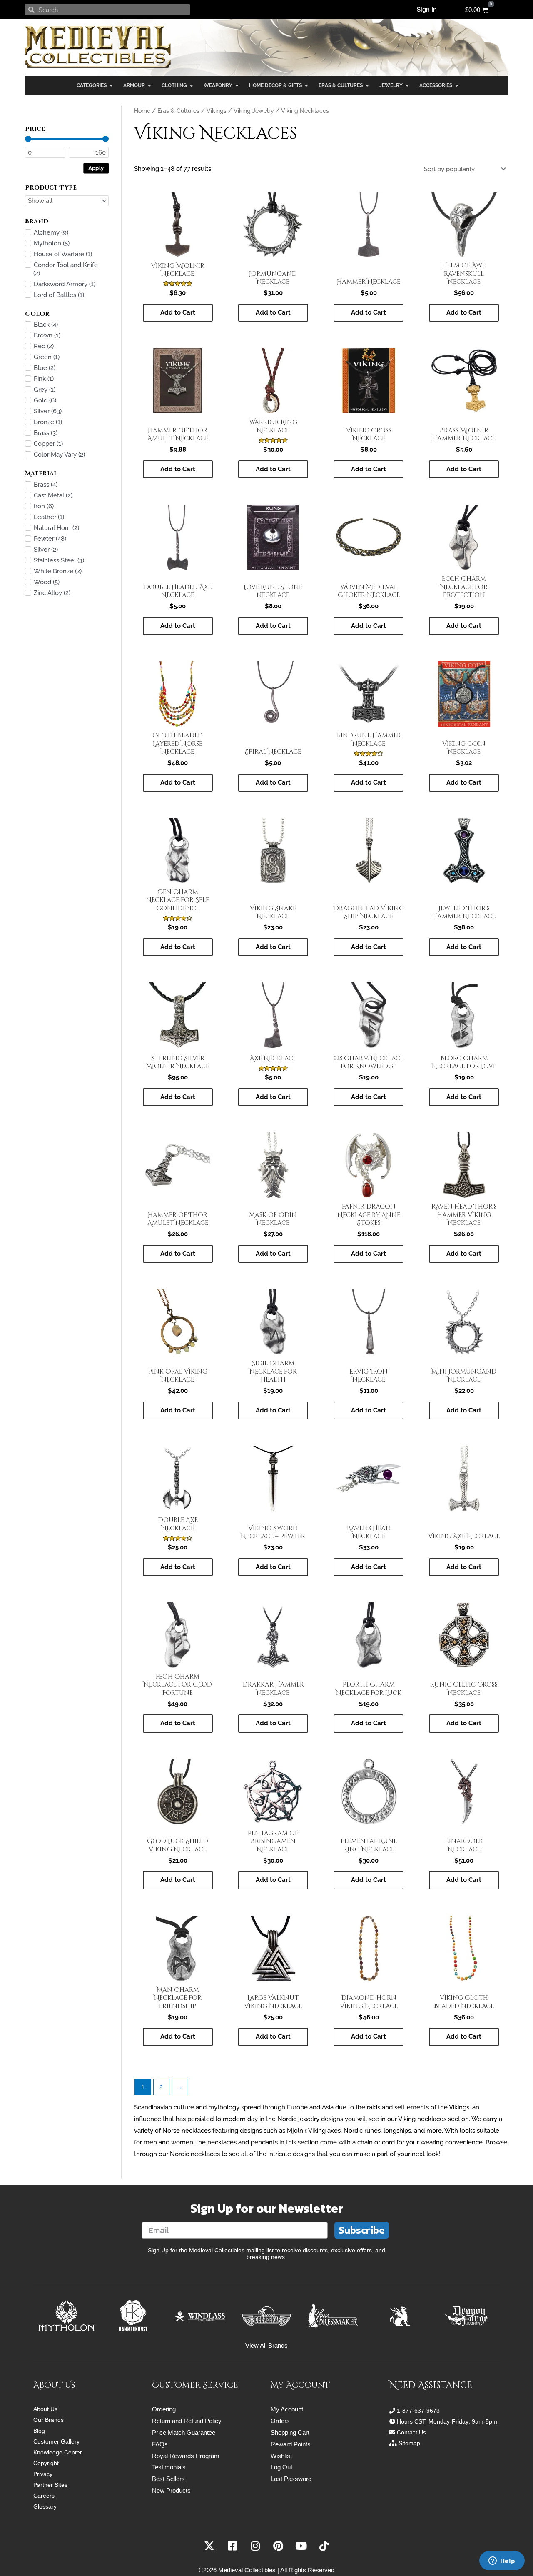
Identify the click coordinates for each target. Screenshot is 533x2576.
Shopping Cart (290, 2432)
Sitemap (409, 2443)
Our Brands (49, 2420)
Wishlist (281, 2456)
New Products (171, 2490)
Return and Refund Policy (187, 2421)
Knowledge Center (58, 2452)
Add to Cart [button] (178, 312)
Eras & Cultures (178, 111)
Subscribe (362, 2230)
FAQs (160, 2444)
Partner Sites (50, 2485)
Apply (96, 168)
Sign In (427, 10)
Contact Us (411, 2432)
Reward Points (291, 2444)
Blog (39, 2431)
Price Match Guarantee (184, 2432)
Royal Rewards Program (186, 2456)
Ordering (164, 2409)
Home (142, 111)
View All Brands (266, 2345)
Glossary (45, 2506)
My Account (287, 2409)
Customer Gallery (56, 2441)
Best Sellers (168, 2479)
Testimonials (169, 2467)
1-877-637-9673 (418, 2411)
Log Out (281, 2467)
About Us (45, 2409)
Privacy (43, 2474)
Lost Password (291, 2479)
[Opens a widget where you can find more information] (502, 2561)
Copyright (46, 2463)
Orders (280, 2421)
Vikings (217, 111)
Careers (44, 2496)
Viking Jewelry (254, 111)
